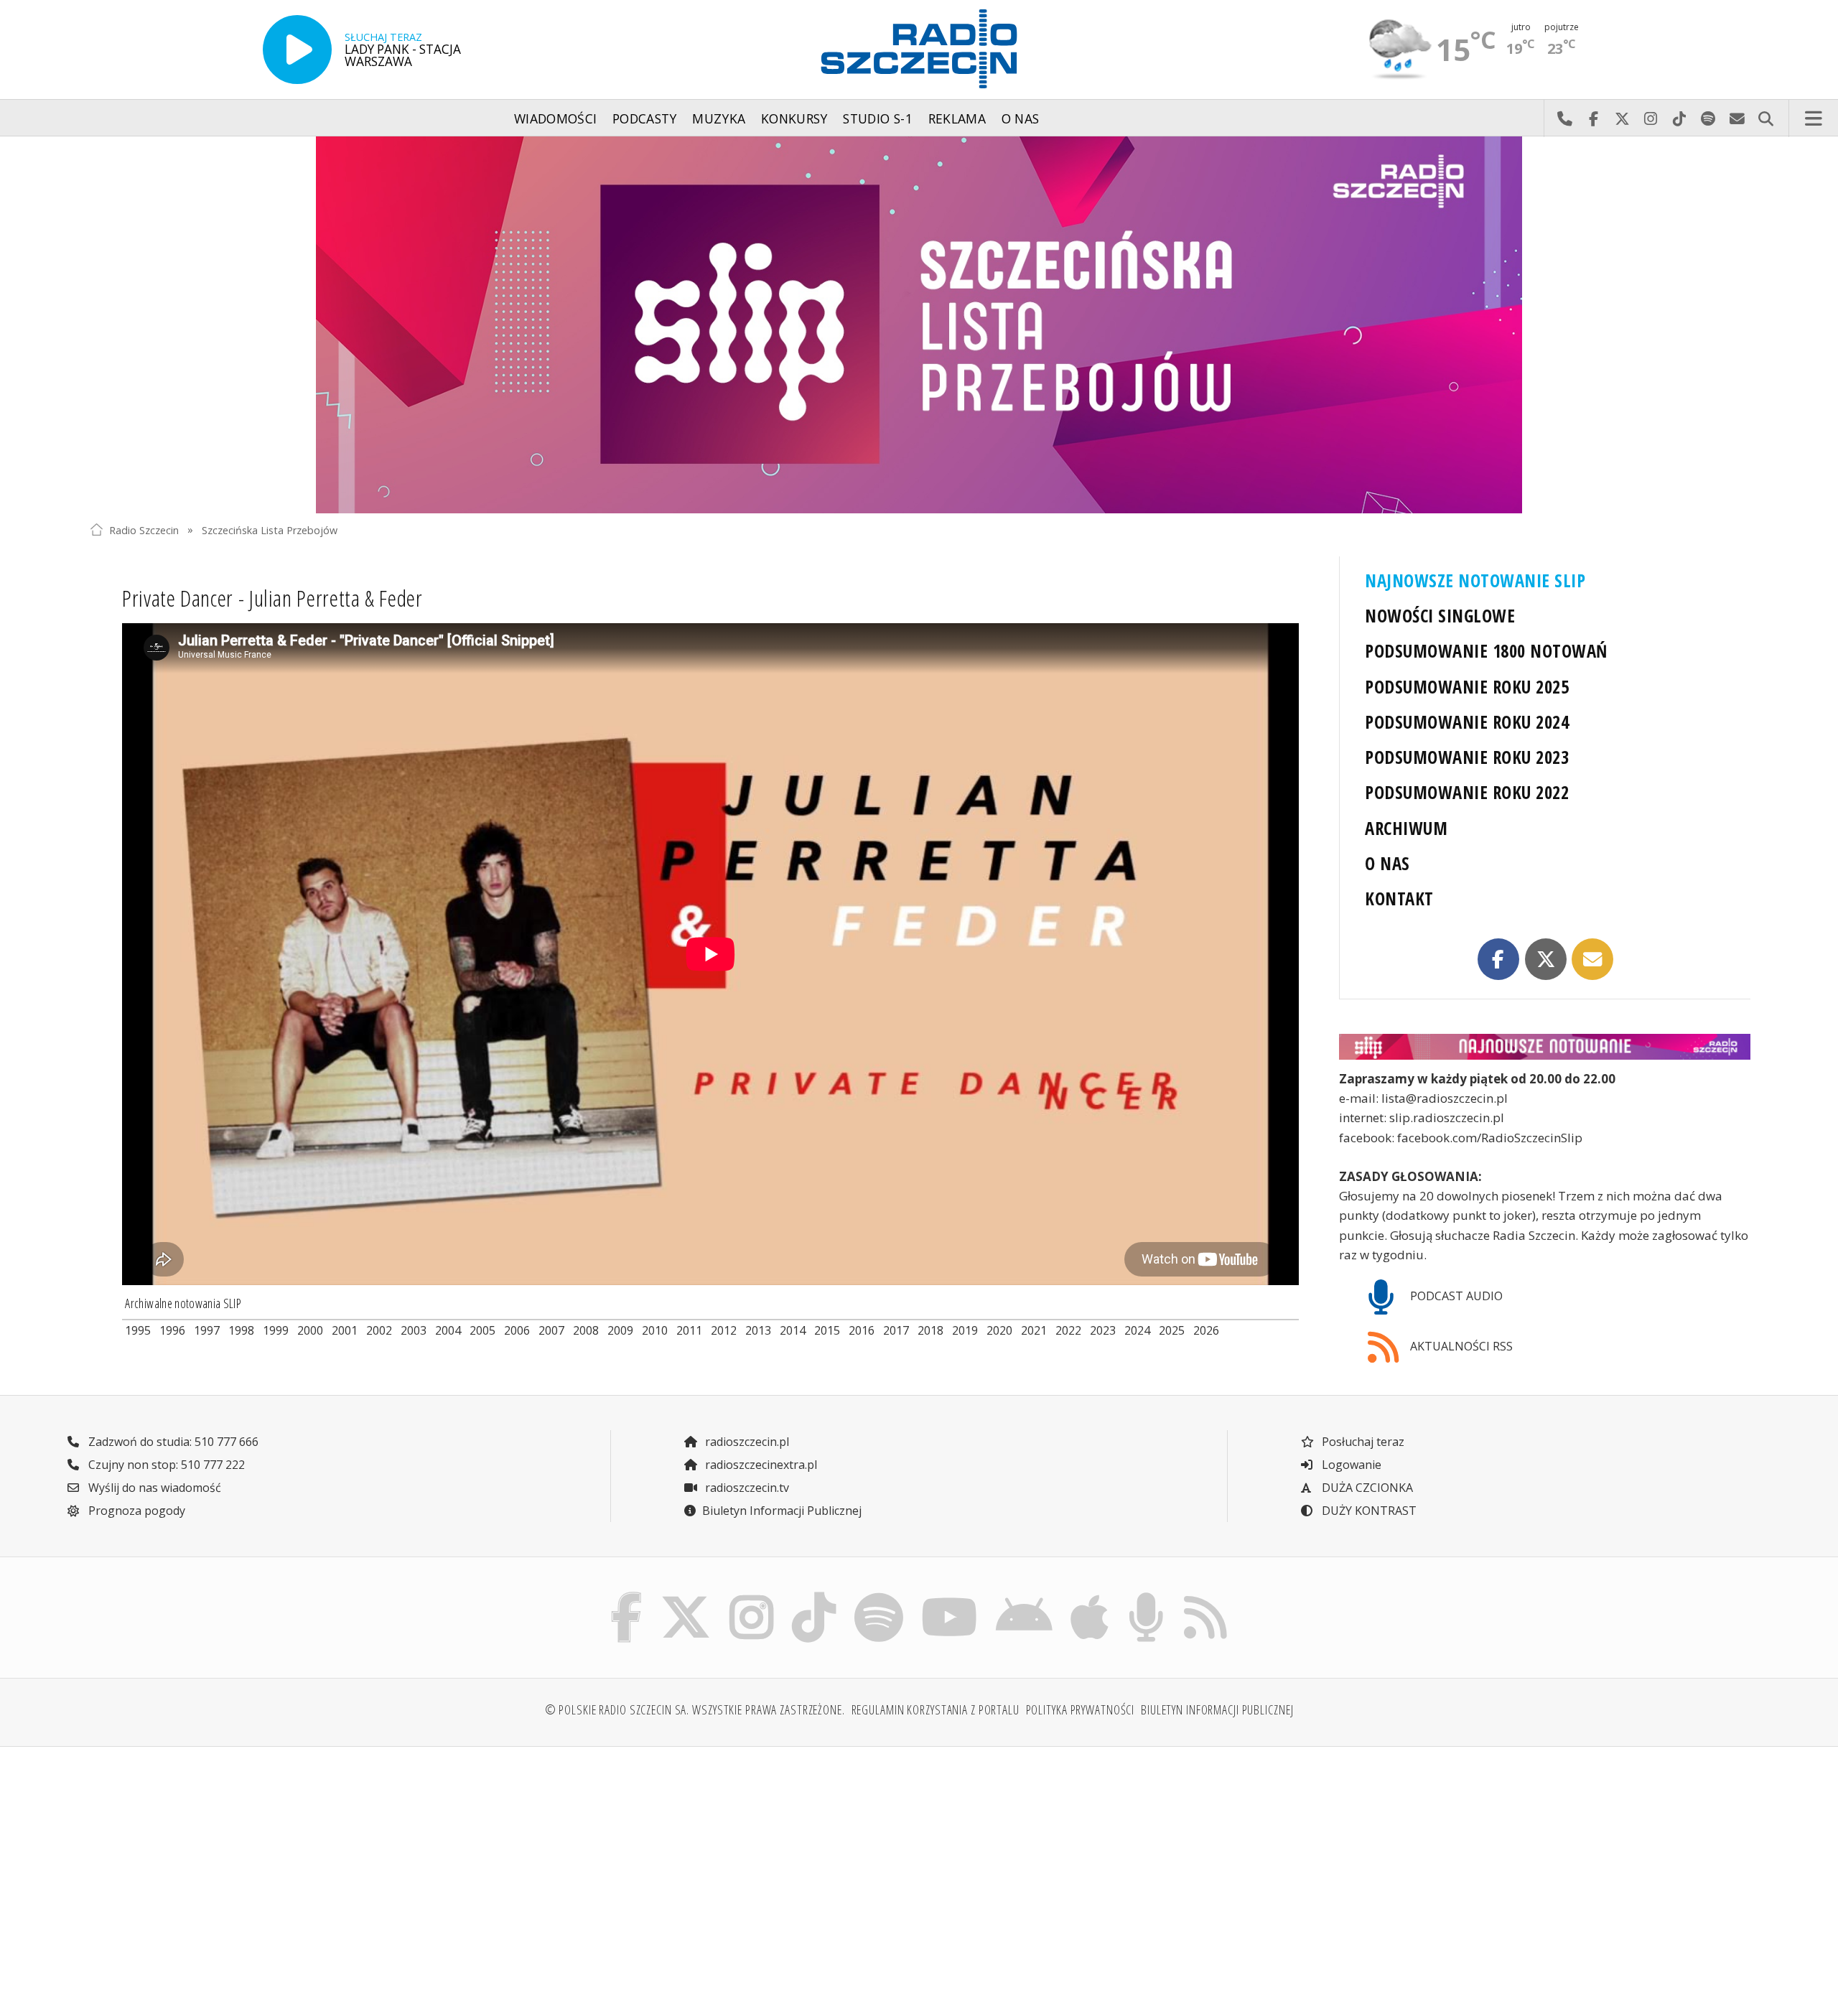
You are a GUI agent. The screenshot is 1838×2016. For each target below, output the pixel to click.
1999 (276, 1330)
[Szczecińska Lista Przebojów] (919, 325)
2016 (862, 1330)
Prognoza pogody (135, 1511)
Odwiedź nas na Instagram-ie (1651, 118)
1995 (138, 1330)
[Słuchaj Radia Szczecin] (297, 50)
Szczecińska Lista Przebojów (270, 529)
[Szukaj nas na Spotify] (878, 1596)
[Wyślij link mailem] (1592, 959)
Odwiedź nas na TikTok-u (1679, 118)
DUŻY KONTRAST (1368, 1511)
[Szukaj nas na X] (686, 1596)
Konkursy (794, 118)
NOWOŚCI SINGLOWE (1440, 616)
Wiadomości (556, 118)
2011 (689, 1330)
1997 (207, 1330)
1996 (172, 1330)
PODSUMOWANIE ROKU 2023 (1467, 757)
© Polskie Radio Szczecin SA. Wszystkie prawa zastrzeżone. (695, 1709)
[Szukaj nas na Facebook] (627, 1596)
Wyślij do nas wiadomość (1737, 118)
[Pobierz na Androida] (1025, 1596)
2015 (827, 1330)
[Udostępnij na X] (1546, 959)
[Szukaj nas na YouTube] (950, 1596)
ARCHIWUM (1406, 828)
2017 (896, 1330)
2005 (482, 1330)
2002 (379, 1330)
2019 (965, 1330)
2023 (1103, 1330)
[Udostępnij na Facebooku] (1498, 959)
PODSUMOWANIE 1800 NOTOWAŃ (1486, 651)
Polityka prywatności (1081, 1709)
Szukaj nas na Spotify (1708, 118)
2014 (793, 1330)
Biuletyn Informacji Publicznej (782, 1511)
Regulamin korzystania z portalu (936, 1709)
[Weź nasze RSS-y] (1205, 1596)
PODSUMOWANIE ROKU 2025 (1467, 687)
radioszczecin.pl (746, 1442)
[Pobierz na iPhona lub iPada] (1090, 1596)
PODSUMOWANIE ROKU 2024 (1467, 722)
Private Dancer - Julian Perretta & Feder (272, 598)
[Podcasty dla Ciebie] (1146, 1596)
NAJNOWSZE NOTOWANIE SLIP (1475, 580)
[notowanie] (1545, 1047)
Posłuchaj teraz (1362, 1442)
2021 (1034, 1330)
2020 (999, 1330)
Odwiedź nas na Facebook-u (1593, 118)
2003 (414, 1330)
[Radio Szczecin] (919, 49)
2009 (620, 1330)
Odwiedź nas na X (1622, 118)
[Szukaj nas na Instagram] (751, 1596)
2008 (586, 1330)
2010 (655, 1330)
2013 (758, 1330)
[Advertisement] (293, 1870)
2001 (345, 1330)
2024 (1137, 1330)
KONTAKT (1399, 899)
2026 (1206, 1330)
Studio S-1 (878, 118)
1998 (241, 1330)
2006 (517, 1330)
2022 (1068, 1330)
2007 (551, 1330)
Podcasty (645, 118)
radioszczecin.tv (746, 1488)
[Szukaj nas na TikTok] (814, 1596)
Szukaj (1765, 118)
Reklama (957, 118)
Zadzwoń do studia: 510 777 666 (172, 1442)
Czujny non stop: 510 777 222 (165, 1465)
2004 (448, 1330)
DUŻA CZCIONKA (1366, 1488)
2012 (724, 1330)
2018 (930, 1330)
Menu (1814, 118)
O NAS (1387, 863)
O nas (1021, 118)
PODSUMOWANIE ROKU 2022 (1467, 792)
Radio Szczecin (144, 529)
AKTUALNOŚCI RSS (1460, 1346)
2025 (1172, 1330)
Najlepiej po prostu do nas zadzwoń (1564, 118)
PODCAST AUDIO (1455, 1296)
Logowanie (1350, 1465)
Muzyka (719, 118)
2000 (310, 1330)
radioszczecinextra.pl (760, 1465)
